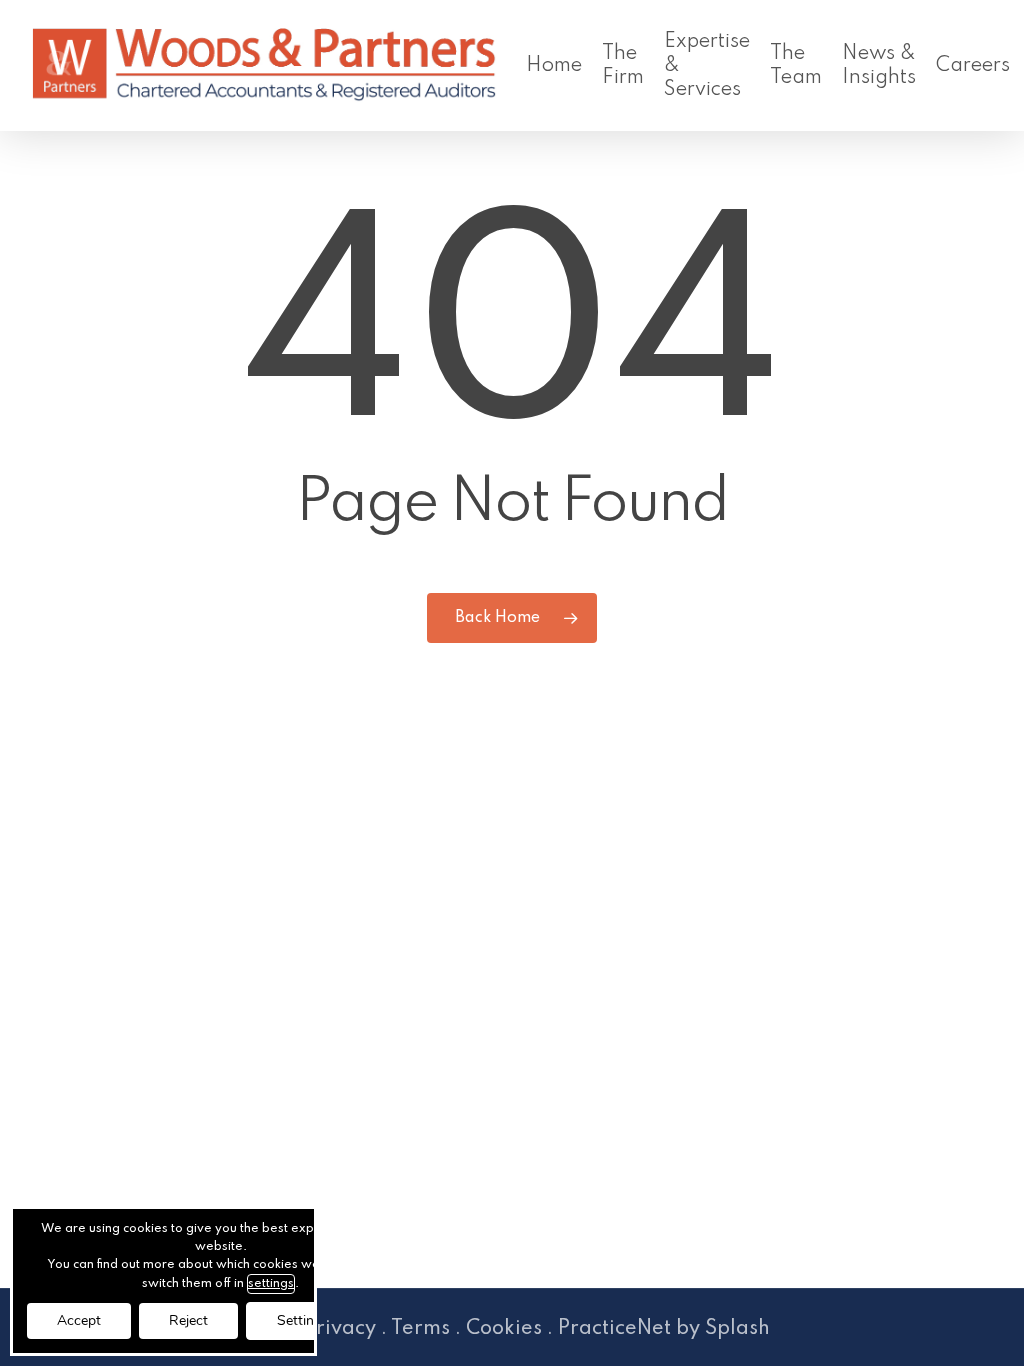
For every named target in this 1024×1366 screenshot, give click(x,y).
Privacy (340, 1329)
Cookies (504, 1329)
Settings (303, 1320)
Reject (188, 1320)
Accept (79, 1320)
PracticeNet (614, 1329)
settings (271, 1284)
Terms (420, 1329)
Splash (737, 1329)
